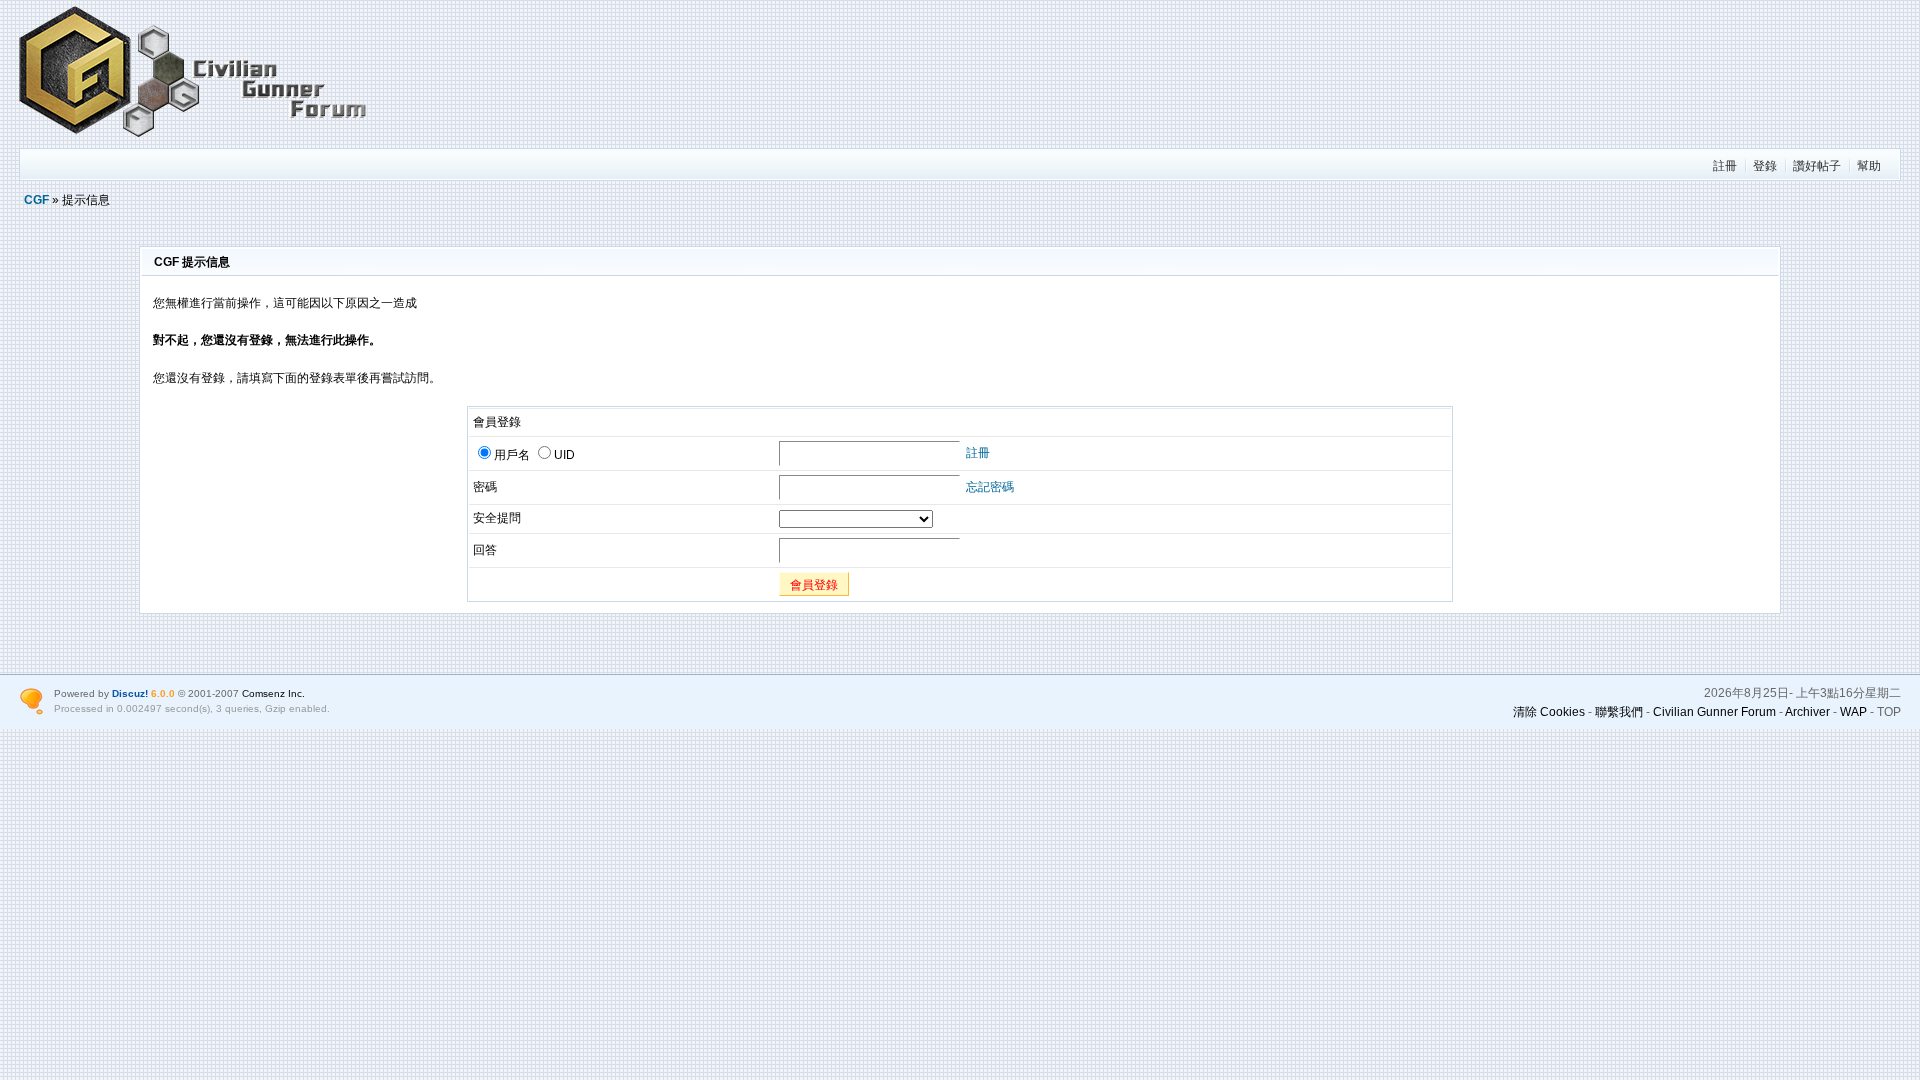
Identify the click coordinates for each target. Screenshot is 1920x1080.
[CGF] (194, 139)
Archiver (1807, 712)
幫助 (1869, 166)
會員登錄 (814, 585)
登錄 (1765, 166)
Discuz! (130, 693)
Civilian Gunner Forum (1714, 712)
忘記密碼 (990, 487)
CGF (36, 200)
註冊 (1725, 166)
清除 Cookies (1549, 712)
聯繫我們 (1619, 712)
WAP (1853, 712)
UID (564, 455)
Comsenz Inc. (273, 693)
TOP (1889, 712)
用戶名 (512, 455)
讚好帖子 (1817, 166)
